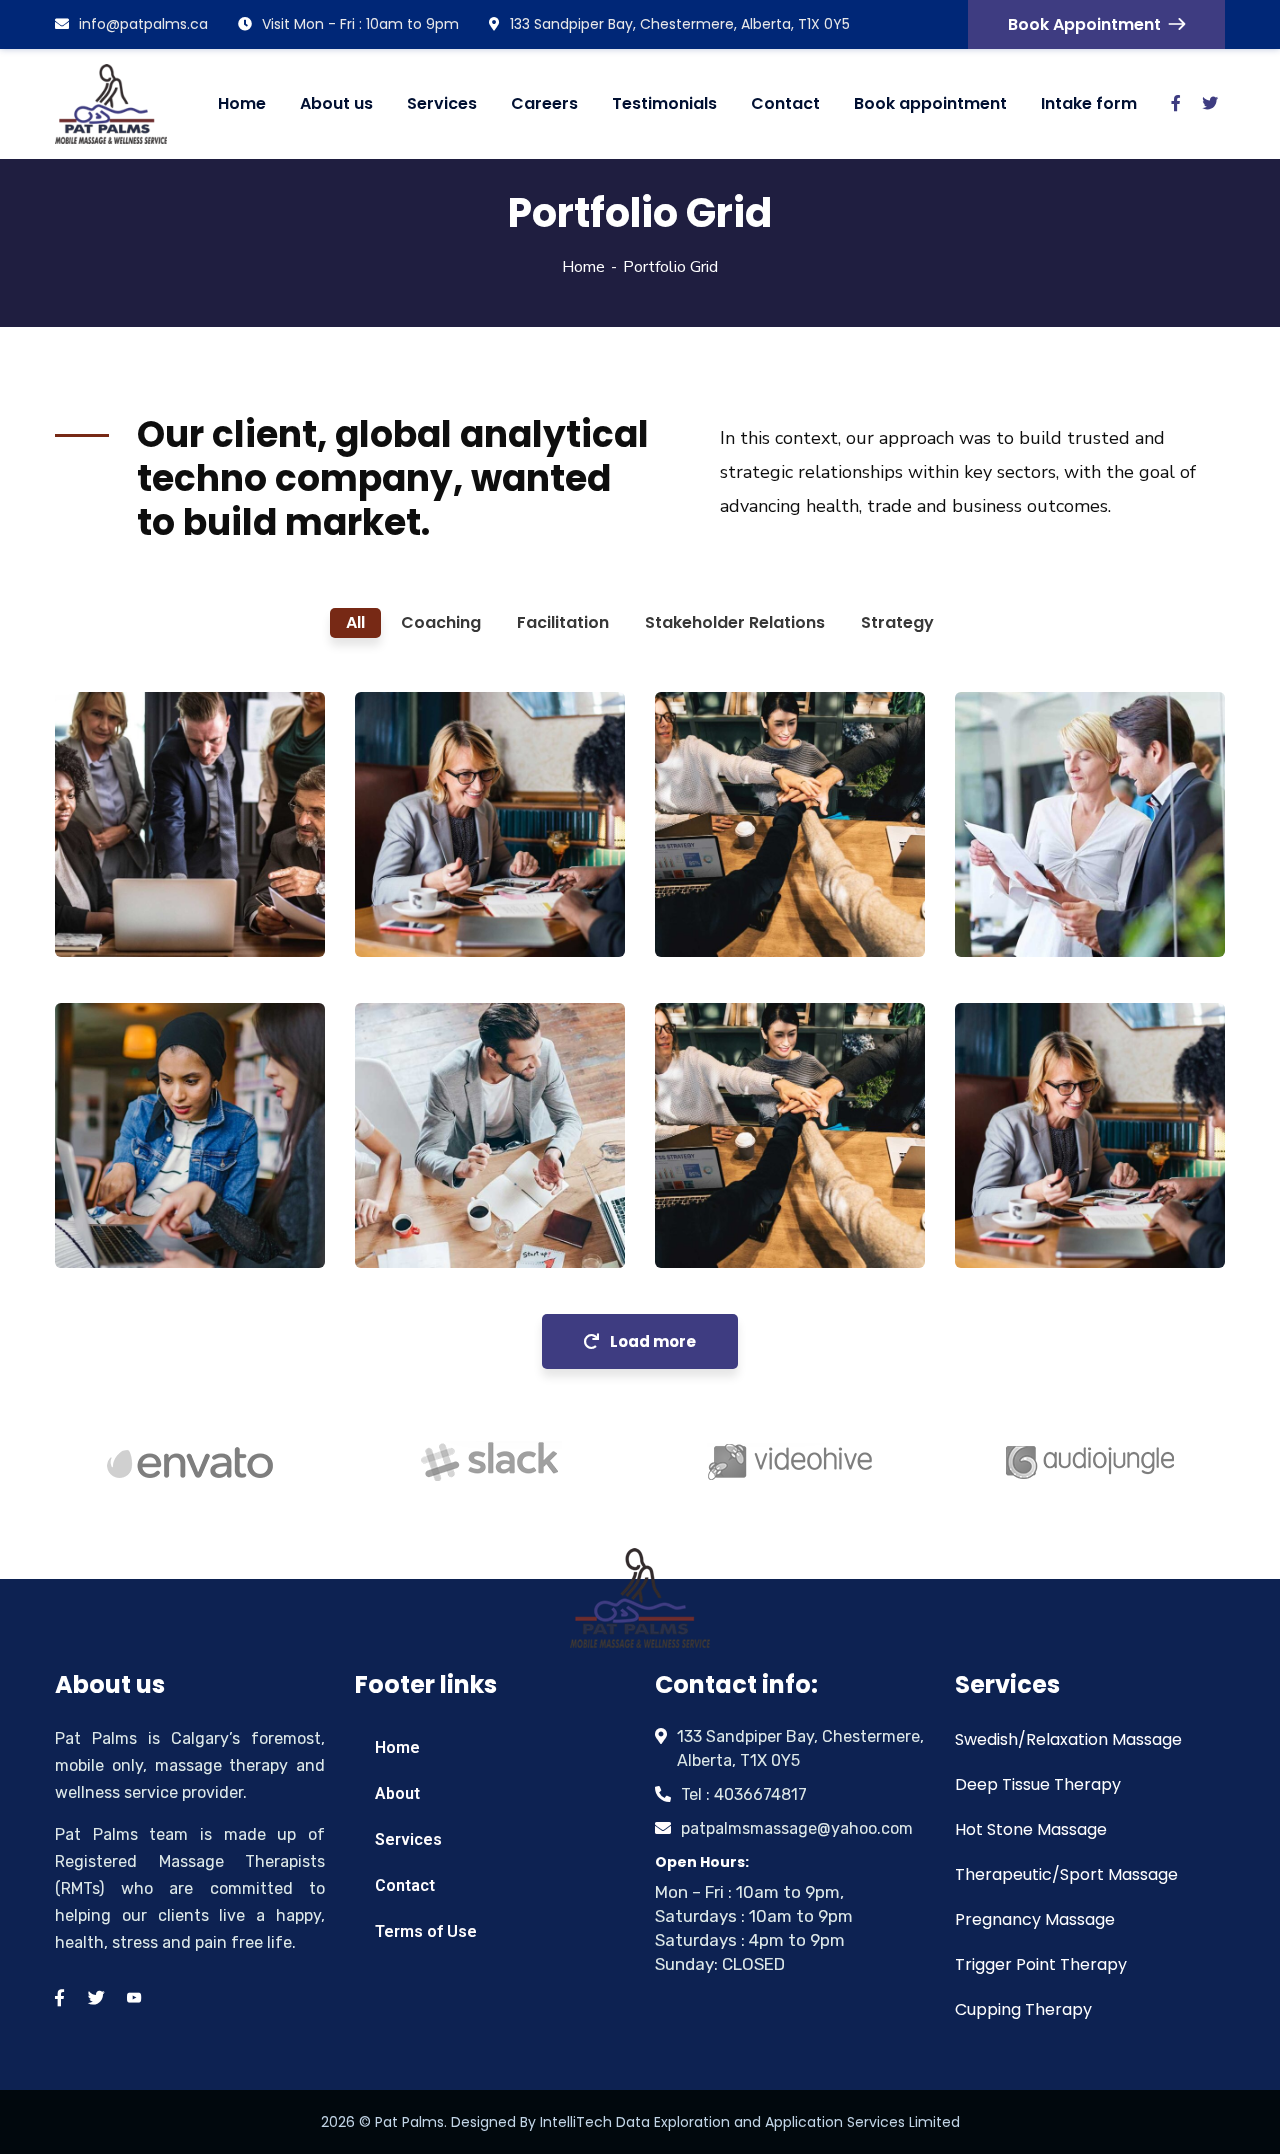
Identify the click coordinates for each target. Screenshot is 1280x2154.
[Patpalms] (111, 104)
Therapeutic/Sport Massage (1066, 1874)
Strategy (1018, 916)
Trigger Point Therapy (1041, 1964)
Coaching (421, 916)
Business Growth (426, 875)
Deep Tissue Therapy (1038, 1784)
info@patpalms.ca (143, 24)
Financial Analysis (1028, 1186)
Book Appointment (1084, 24)
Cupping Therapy (1023, 2009)
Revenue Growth (426, 1159)
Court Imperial (154, 1196)
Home (583, 267)
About (397, 1793)
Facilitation (128, 916)
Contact (405, 1885)
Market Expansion (734, 1186)
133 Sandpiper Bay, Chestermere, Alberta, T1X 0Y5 (680, 24)
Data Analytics (1054, 885)
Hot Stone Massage (1031, 1829)
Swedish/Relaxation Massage (1068, 1739)
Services (408, 1839)
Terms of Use (426, 1931)
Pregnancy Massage (1035, 1919)
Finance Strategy (127, 875)
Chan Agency (748, 885)
